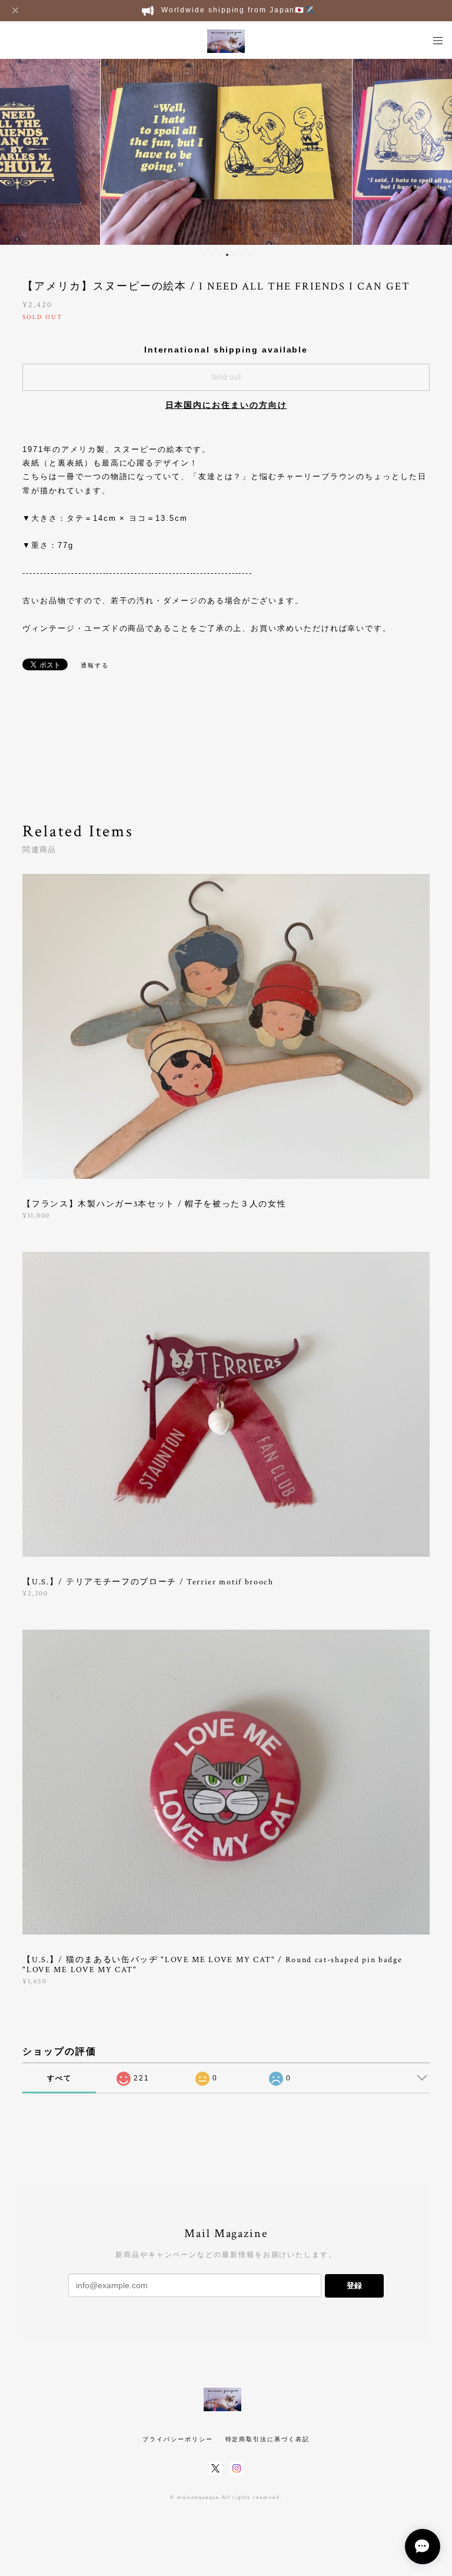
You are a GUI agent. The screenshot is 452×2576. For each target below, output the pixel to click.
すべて (59, 2078)
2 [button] (212, 255)
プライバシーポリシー (177, 2439)
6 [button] (242, 255)
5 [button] (235, 255)
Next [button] (434, 151)
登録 (354, 2286)
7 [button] (250, 255)
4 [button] (227, 255)
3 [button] (220, 255)
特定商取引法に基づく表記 (267, 2439)
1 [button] (204, 255)
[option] (226, 151)
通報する (95, 665)
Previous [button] (18, 151)
